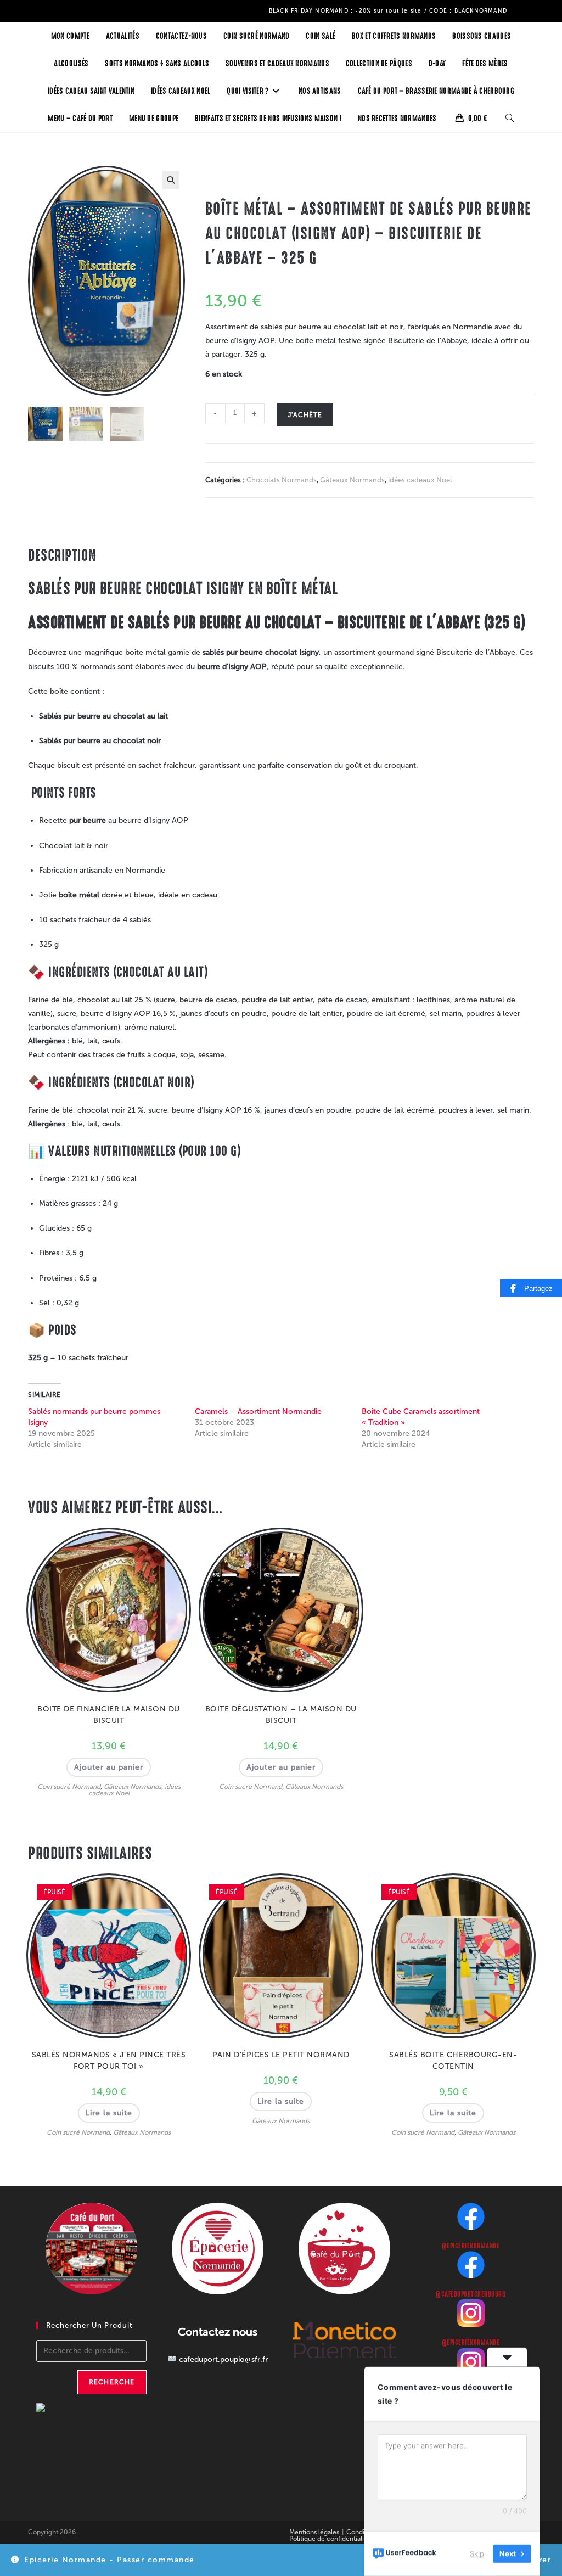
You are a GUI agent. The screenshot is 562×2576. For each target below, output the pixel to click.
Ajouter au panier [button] (109, 1767)
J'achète (305, 415)
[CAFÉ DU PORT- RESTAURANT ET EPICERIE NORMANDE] (64, 2412)
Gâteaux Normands (352, 480)
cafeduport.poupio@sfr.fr (223, 2359)
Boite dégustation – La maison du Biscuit (281, 1715)
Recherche (112, 2382)
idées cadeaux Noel (420, 480)
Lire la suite (109, 2113)
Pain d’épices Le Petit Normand (281, 2055)
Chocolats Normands (282, 480)
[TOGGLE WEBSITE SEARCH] (510, 119)
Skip (477, 2553)
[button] (171, 180)
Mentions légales (314, 2532)
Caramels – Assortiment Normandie (258, 1412)
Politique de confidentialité (330, 2539)
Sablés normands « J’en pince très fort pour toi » (109, 2061)
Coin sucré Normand (69, 1787)
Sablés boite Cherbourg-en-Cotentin (453, 2061)
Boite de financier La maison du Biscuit (109, 1715)
